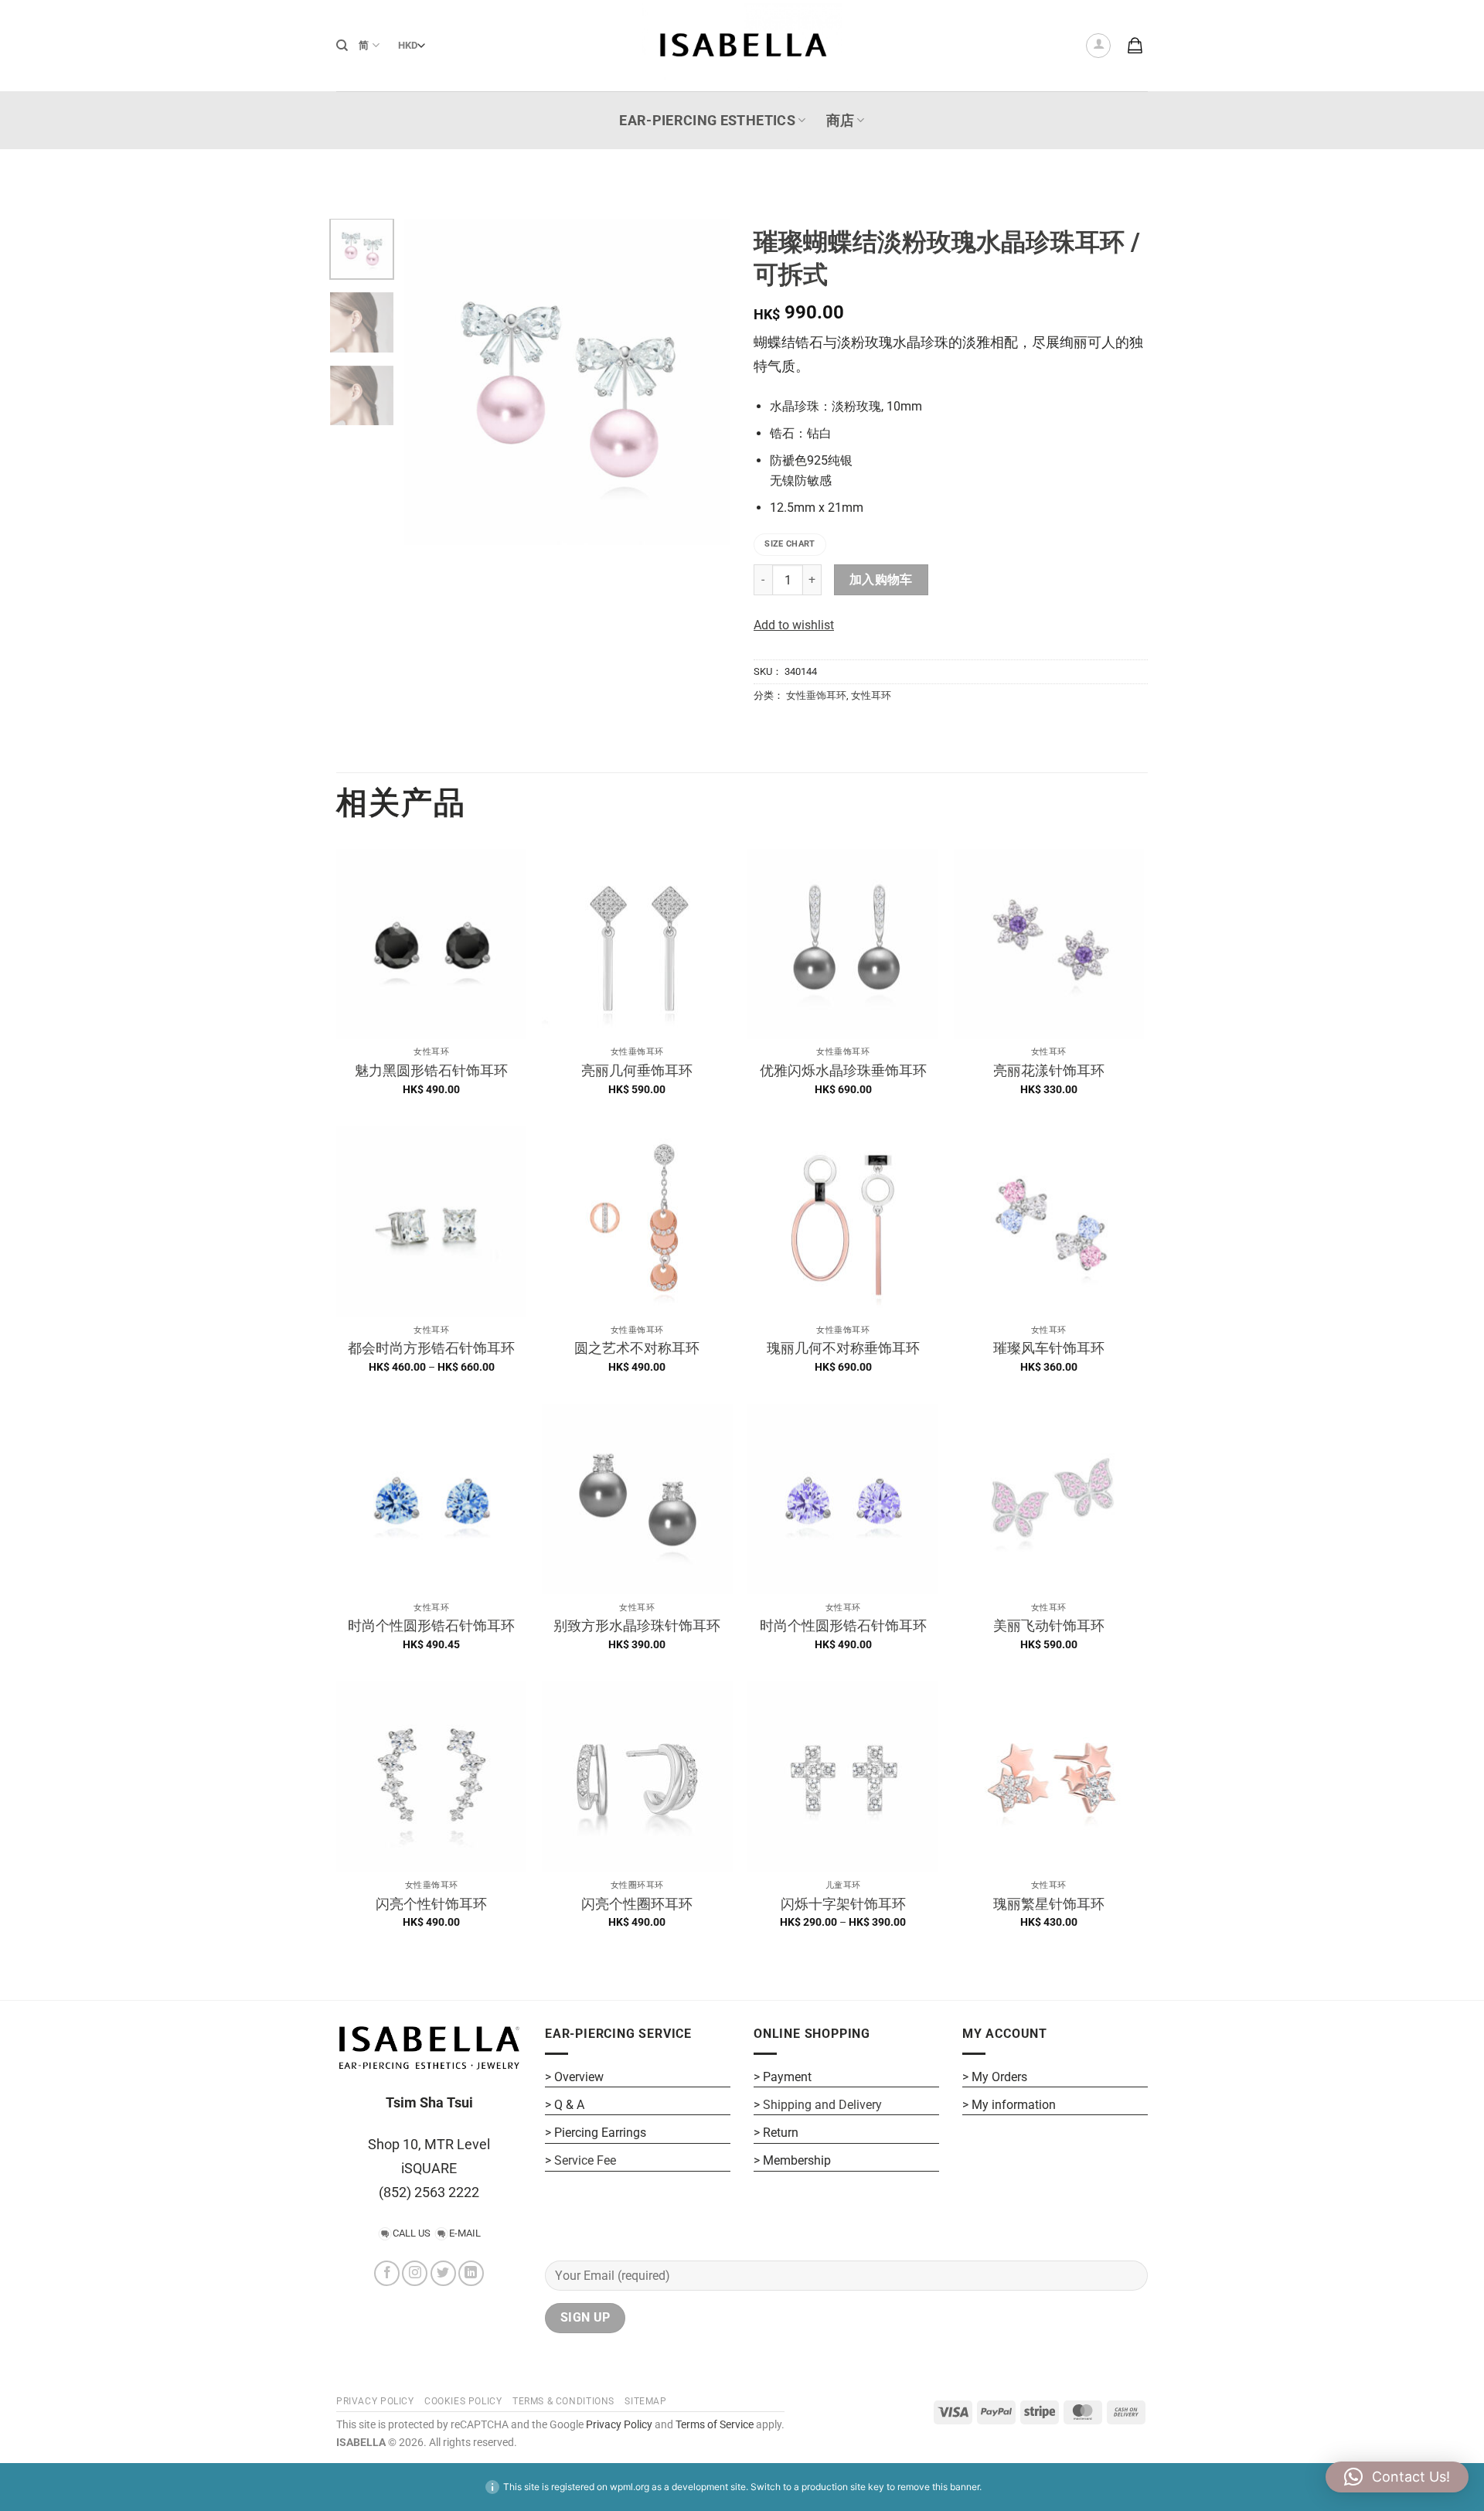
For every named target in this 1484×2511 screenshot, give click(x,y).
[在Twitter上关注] (443, 2273)
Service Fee (585, 2160)
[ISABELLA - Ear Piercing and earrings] (742, 45)
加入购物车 (881, 580)
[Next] (705, 382)
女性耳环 (871, 695)
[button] (1098, 46)
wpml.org (630, 2487)
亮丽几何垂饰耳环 (637, 1070)
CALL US (412, 2233)
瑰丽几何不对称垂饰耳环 (843, 1348)
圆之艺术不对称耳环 (637, 1348)
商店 (841, 121)
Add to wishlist (794, 625)
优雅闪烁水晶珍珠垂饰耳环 (843, 1070)
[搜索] (342, 46)
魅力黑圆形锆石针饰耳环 (431, 1070)
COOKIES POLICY (463, 2401)
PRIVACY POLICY (375, 2401)
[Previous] (431, 382)
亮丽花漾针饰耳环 (1049, 1070)
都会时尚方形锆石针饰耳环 (431, 1348)
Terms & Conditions (563, 2401)
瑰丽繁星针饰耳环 (1049, 1904)
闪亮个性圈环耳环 (637, 1904)
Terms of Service (715, 2425)
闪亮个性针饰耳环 (431, 1904)
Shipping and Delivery (822, 2105)
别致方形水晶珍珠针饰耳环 (637, 1625)
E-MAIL (465, 2233)
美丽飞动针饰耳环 (1049, 1625)
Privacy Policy (618, 2425)
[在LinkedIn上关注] (471, 2273)
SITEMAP (645, 2401)
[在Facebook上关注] (387, 2273)
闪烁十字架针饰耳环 (843, 1904)
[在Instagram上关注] (415, 2273)
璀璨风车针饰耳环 (1049, 1348)
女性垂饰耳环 (816, 695)
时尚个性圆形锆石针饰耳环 (431, 1625)
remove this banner (938, 2487)
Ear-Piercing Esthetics (707, 121)
